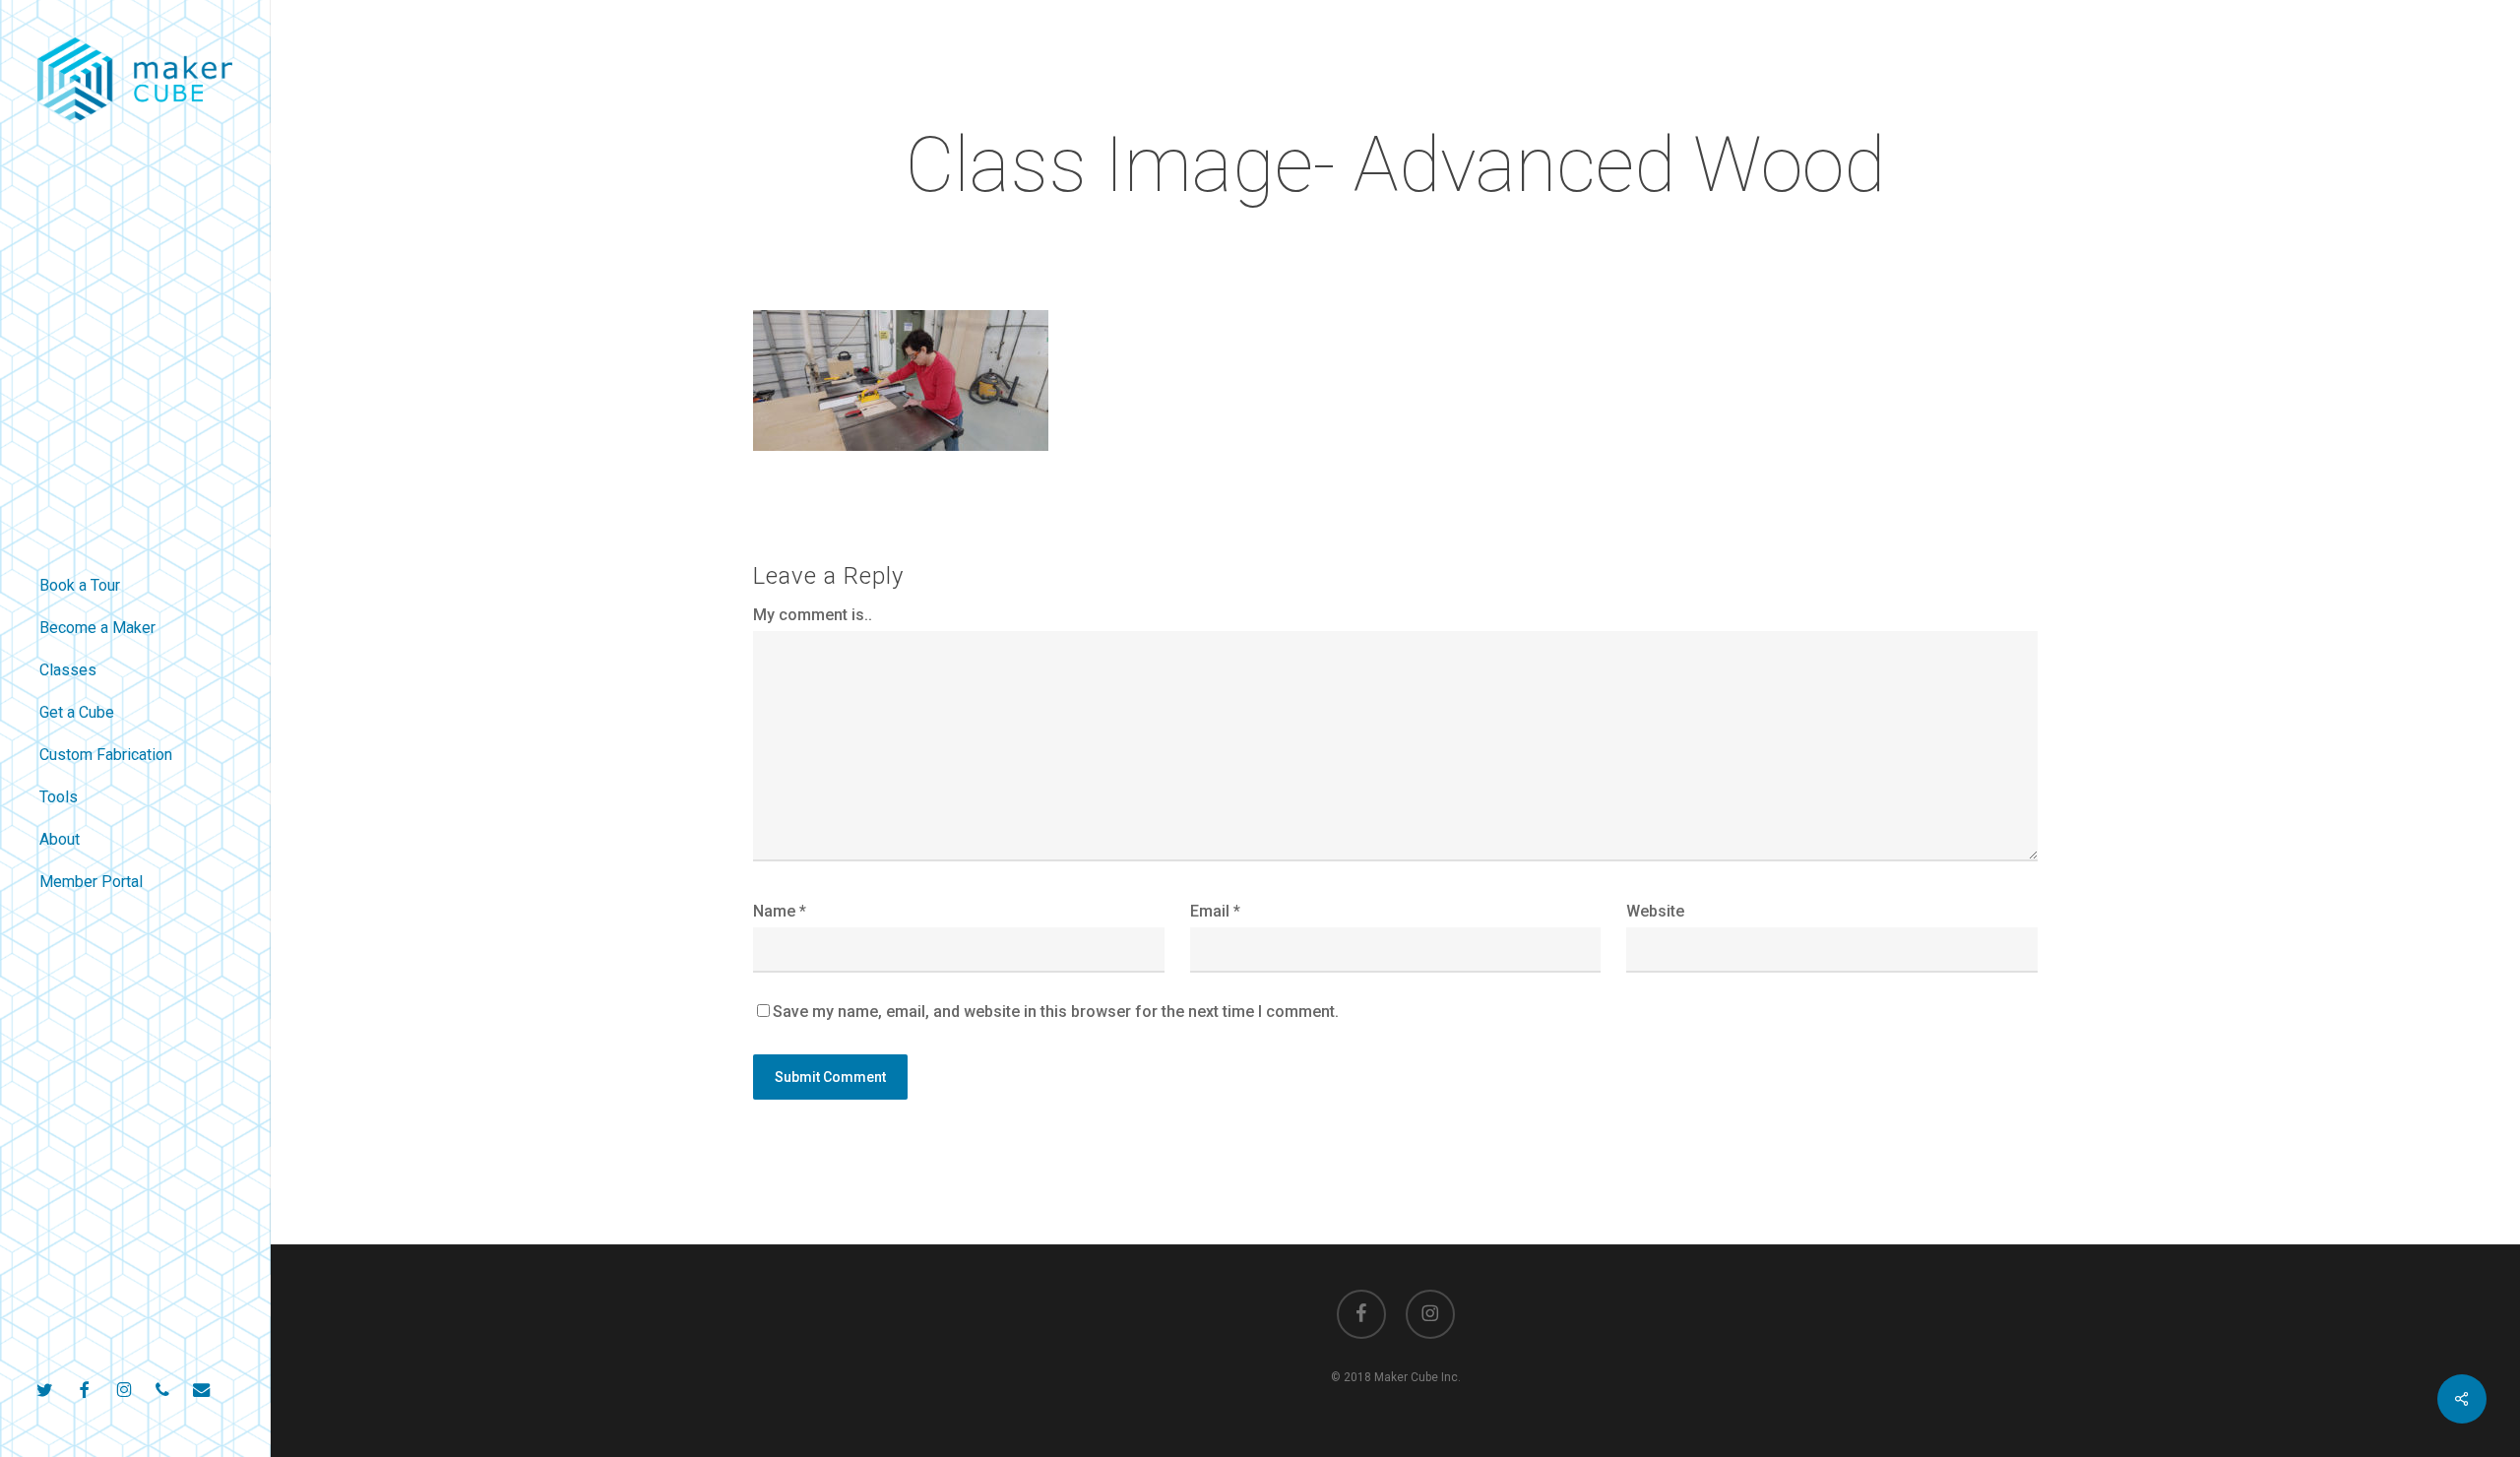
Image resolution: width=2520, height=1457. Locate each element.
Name (780, 911)
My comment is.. (813, 615)
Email (1215, 911)
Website (1655, 911)
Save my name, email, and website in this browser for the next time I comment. (1056, 1012)
